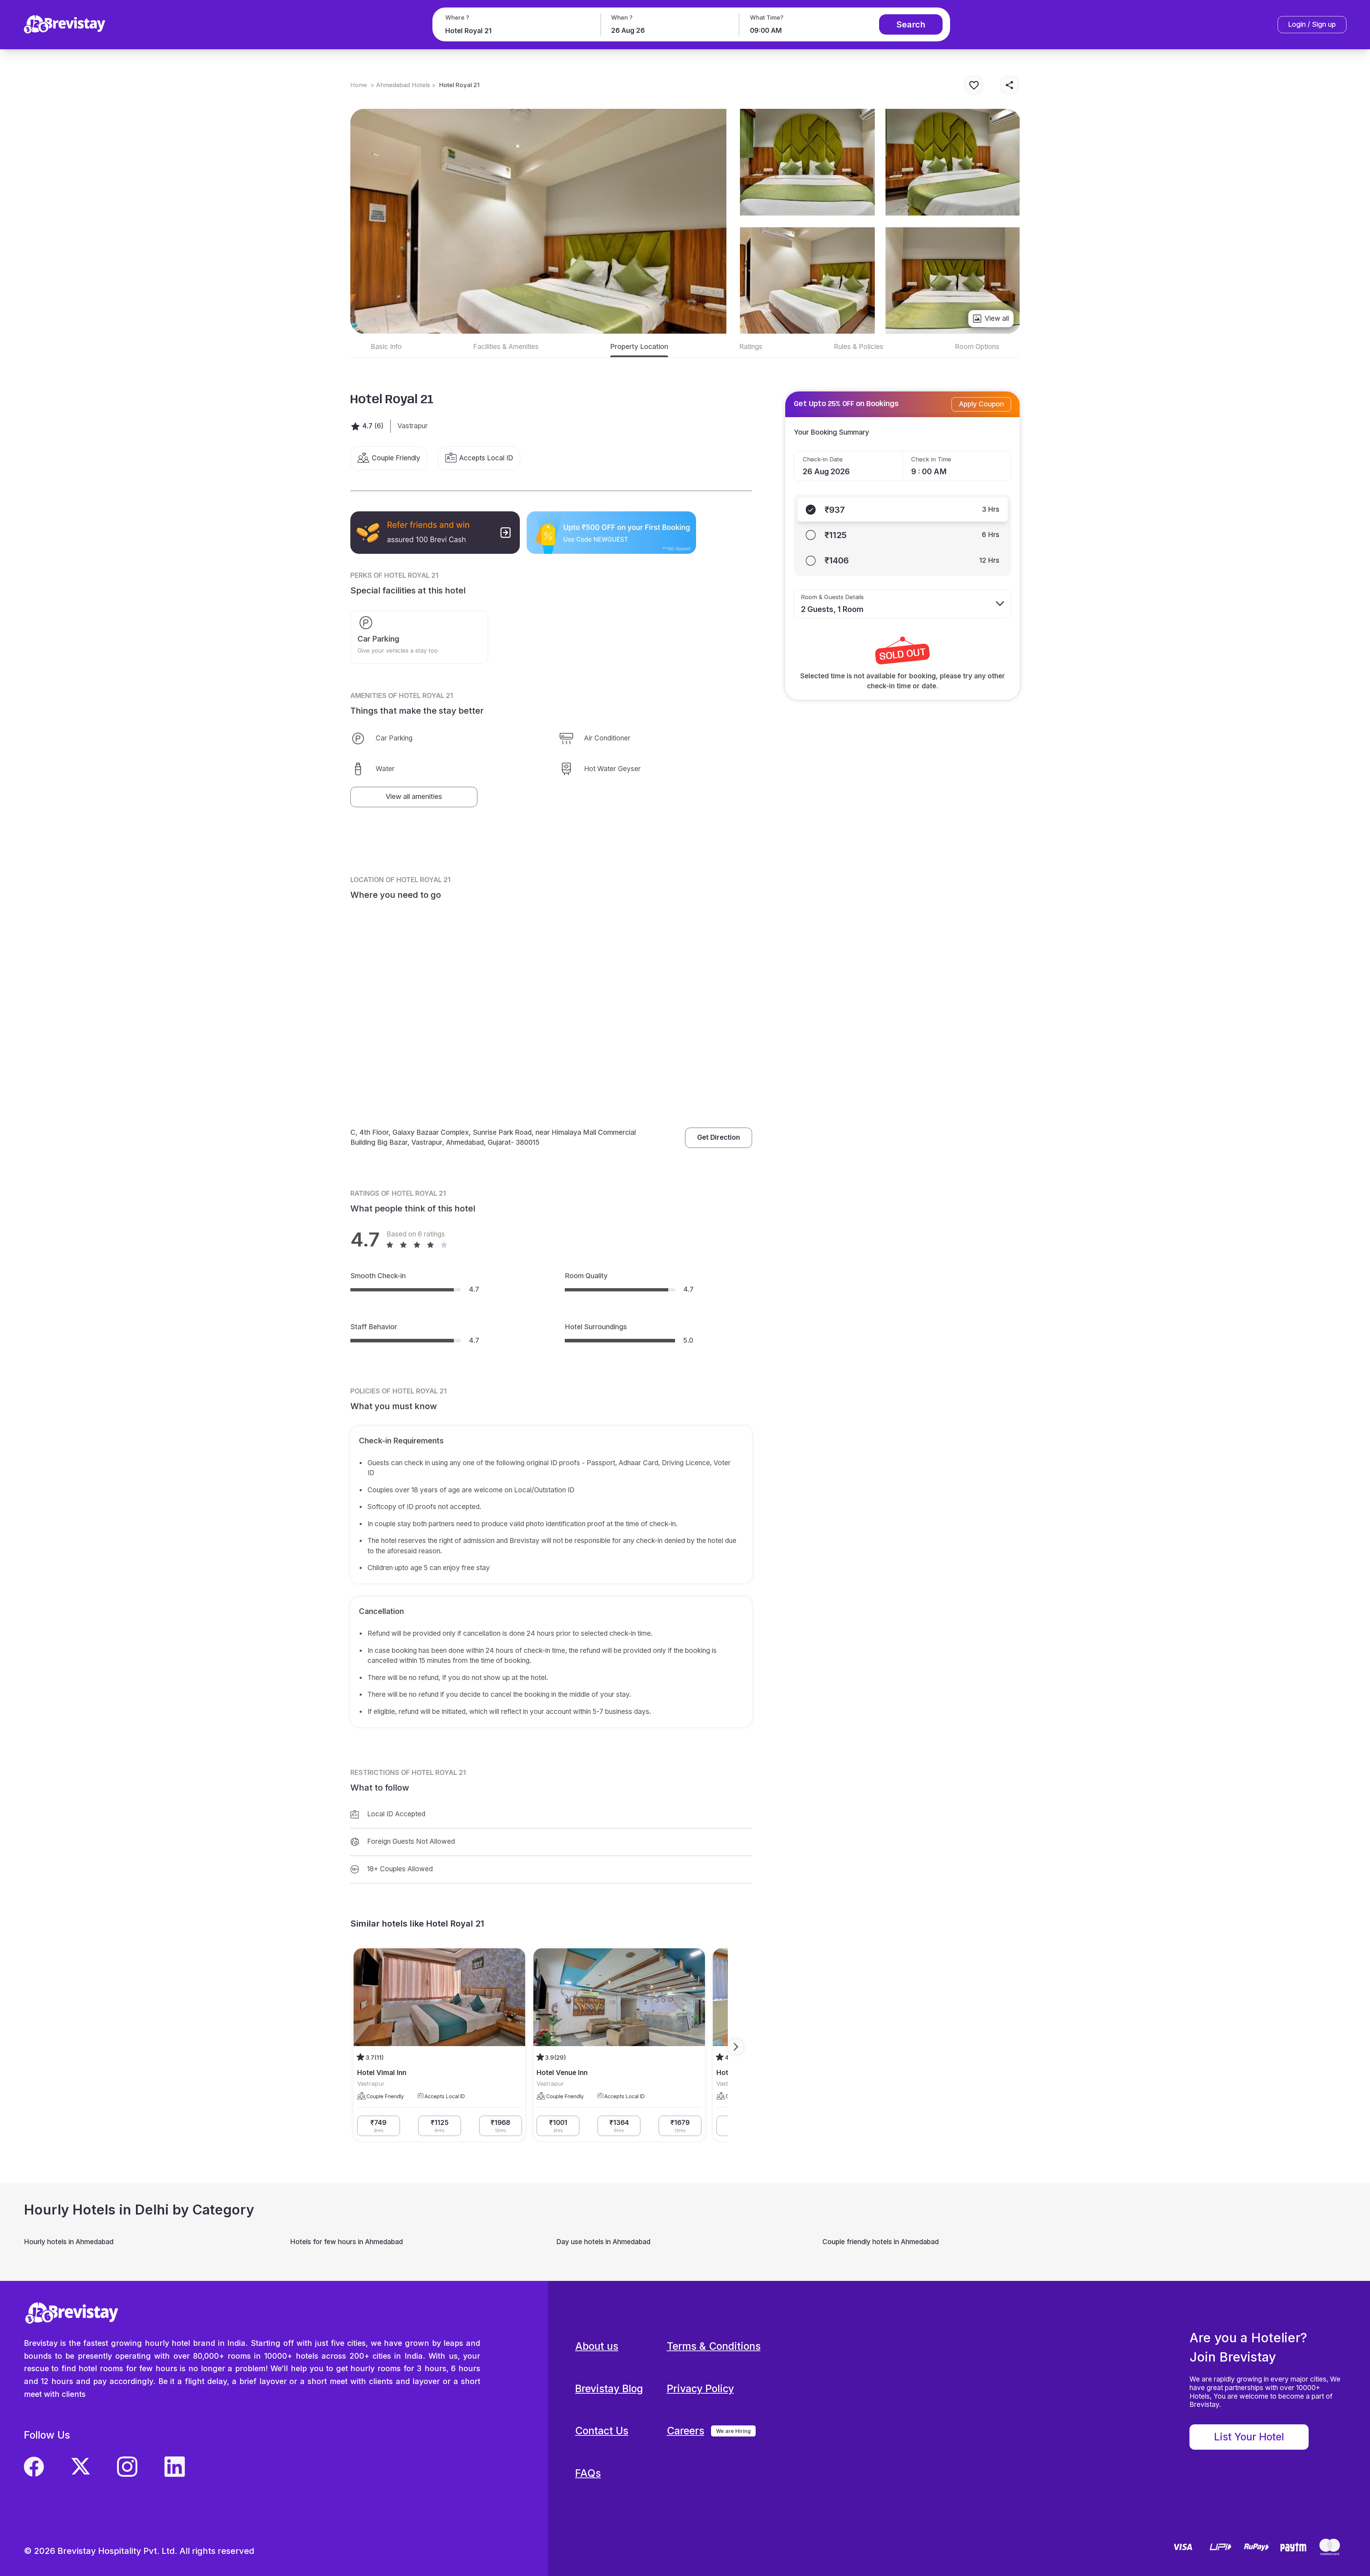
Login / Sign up (1312, 24)
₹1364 (619, 2126)
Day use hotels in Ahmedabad (603, 2242)
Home (359, 85)
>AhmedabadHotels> (403, 85)
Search (911, 24)
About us (597, 2346)
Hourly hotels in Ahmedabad (69, 2242)
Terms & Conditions (714, 2346)
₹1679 (680, 2126)
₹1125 (440, 2126)
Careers (686, 2431)
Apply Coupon (981, 404)
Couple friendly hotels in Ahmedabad (881, 2242)
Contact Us (602, 2431)
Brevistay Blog (609, 2388)
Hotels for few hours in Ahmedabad (346, 2242)
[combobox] (515, 31)
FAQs (588, 2473)
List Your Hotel (1249, 2437)
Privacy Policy (700, 2388)
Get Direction (719, 1137)
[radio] (903, 510)
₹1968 (500, 2126)
